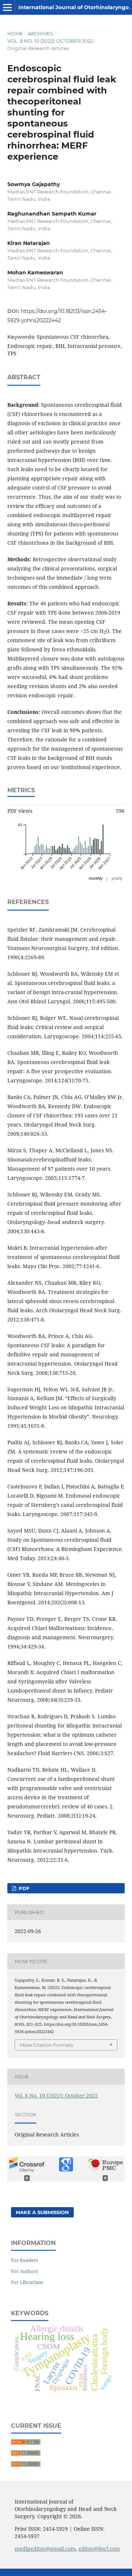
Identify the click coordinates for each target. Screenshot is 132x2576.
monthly (96, 878)
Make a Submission (42, 2212)
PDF (23, 1888)
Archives (40, 33)
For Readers (25, 2260)
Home (15, 33)
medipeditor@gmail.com (45, 2549)
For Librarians (27, 2282)
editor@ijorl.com (99, 2549)
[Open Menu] (7, 7)
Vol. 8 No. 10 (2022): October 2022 (50, 41)
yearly (117, 878)
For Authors (25, 2271)
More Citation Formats (46, 2045)
